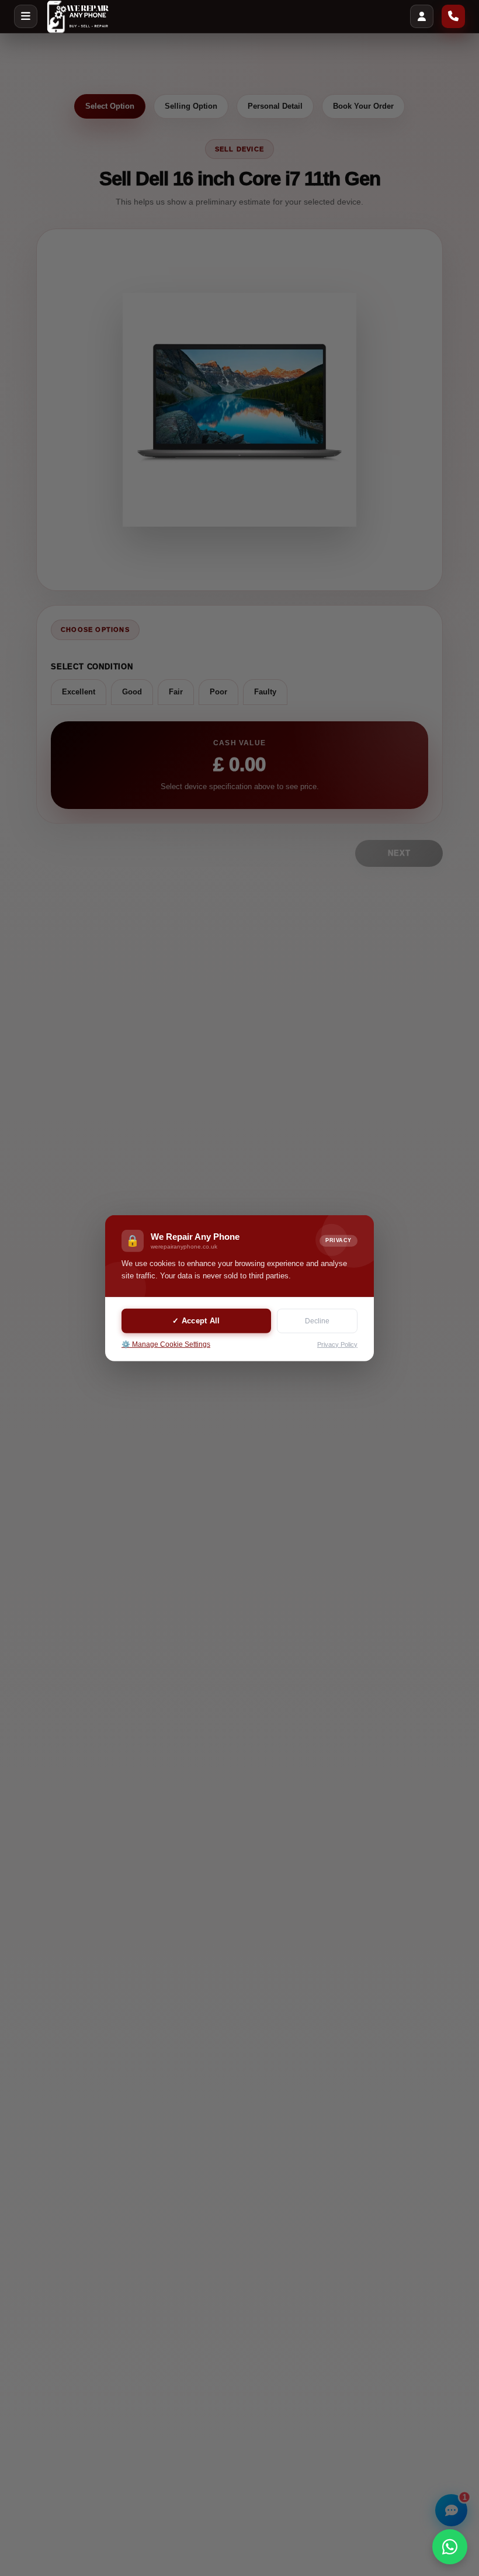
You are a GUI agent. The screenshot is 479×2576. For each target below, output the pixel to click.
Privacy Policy (337, 1344)
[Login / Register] (422, 16)
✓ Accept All (196, 1321)
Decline (317, 1321)
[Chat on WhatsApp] (450, 2547)
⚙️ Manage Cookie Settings (166, 1344)
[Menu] (26, 16)
